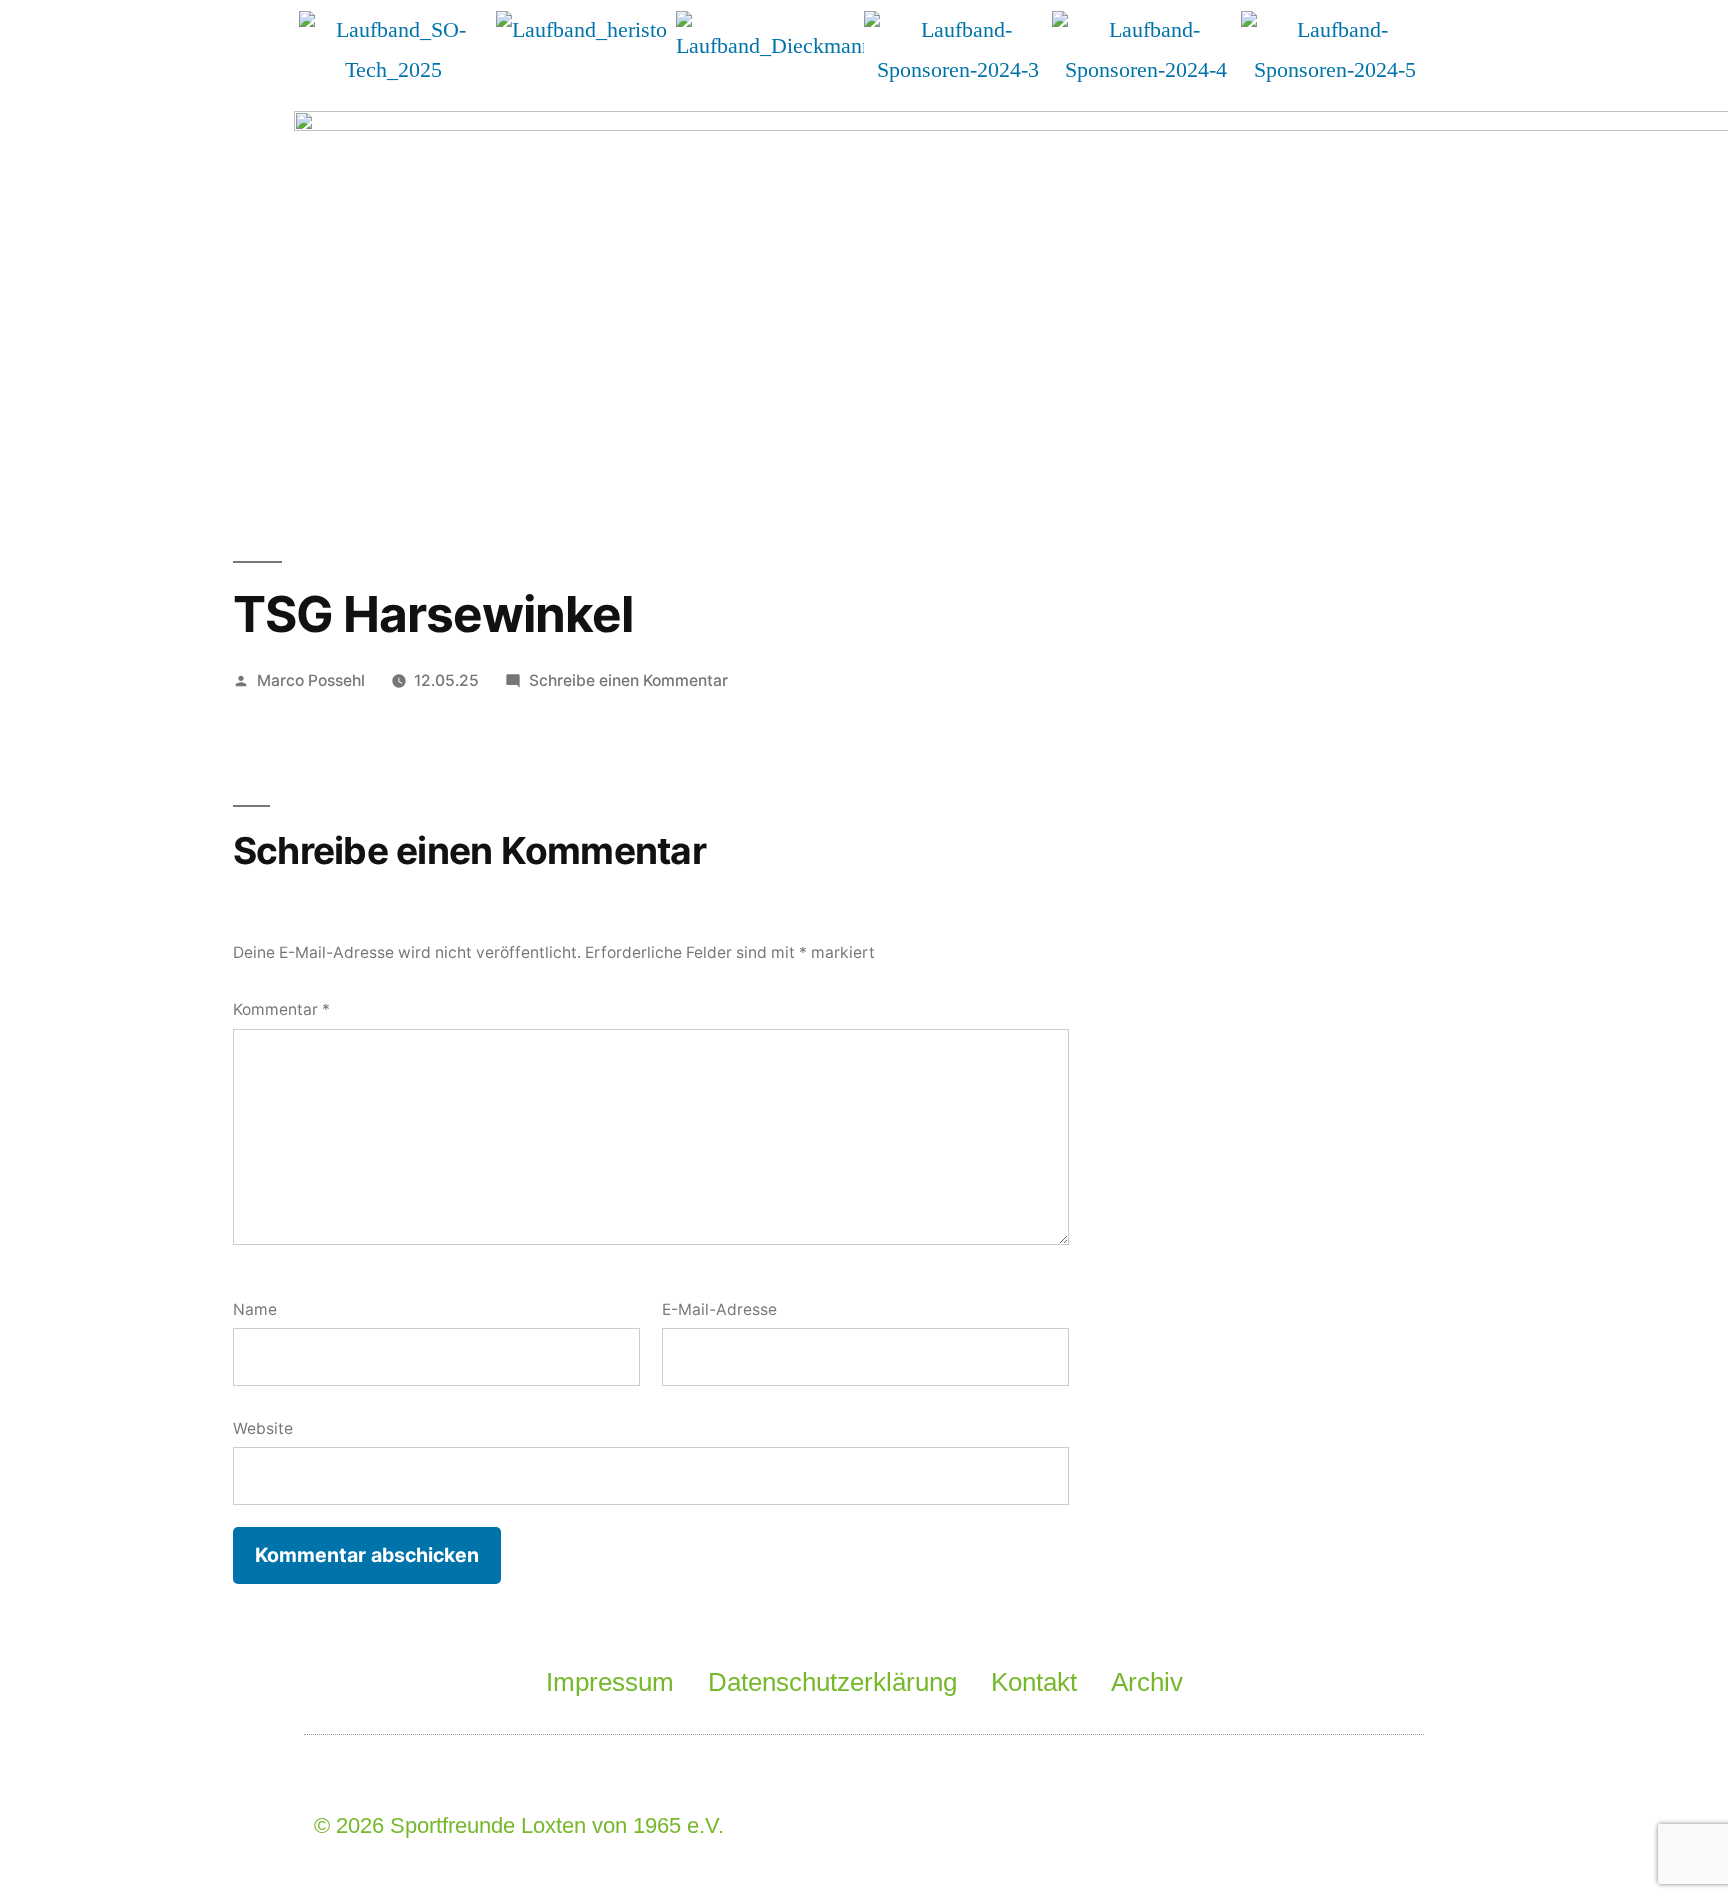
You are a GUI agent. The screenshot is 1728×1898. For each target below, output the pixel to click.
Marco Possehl (311, 680)
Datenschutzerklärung (832, 1682)
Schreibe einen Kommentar (628, 680)
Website (263, 1428)
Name (255, 1309)
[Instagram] (1362, 1826)
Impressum (610, 1682)
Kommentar (281, 1009)
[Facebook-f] (1200, 1826)
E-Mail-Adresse (719, 1309)
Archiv (1147, 1682)
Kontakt (1034, 1682)
